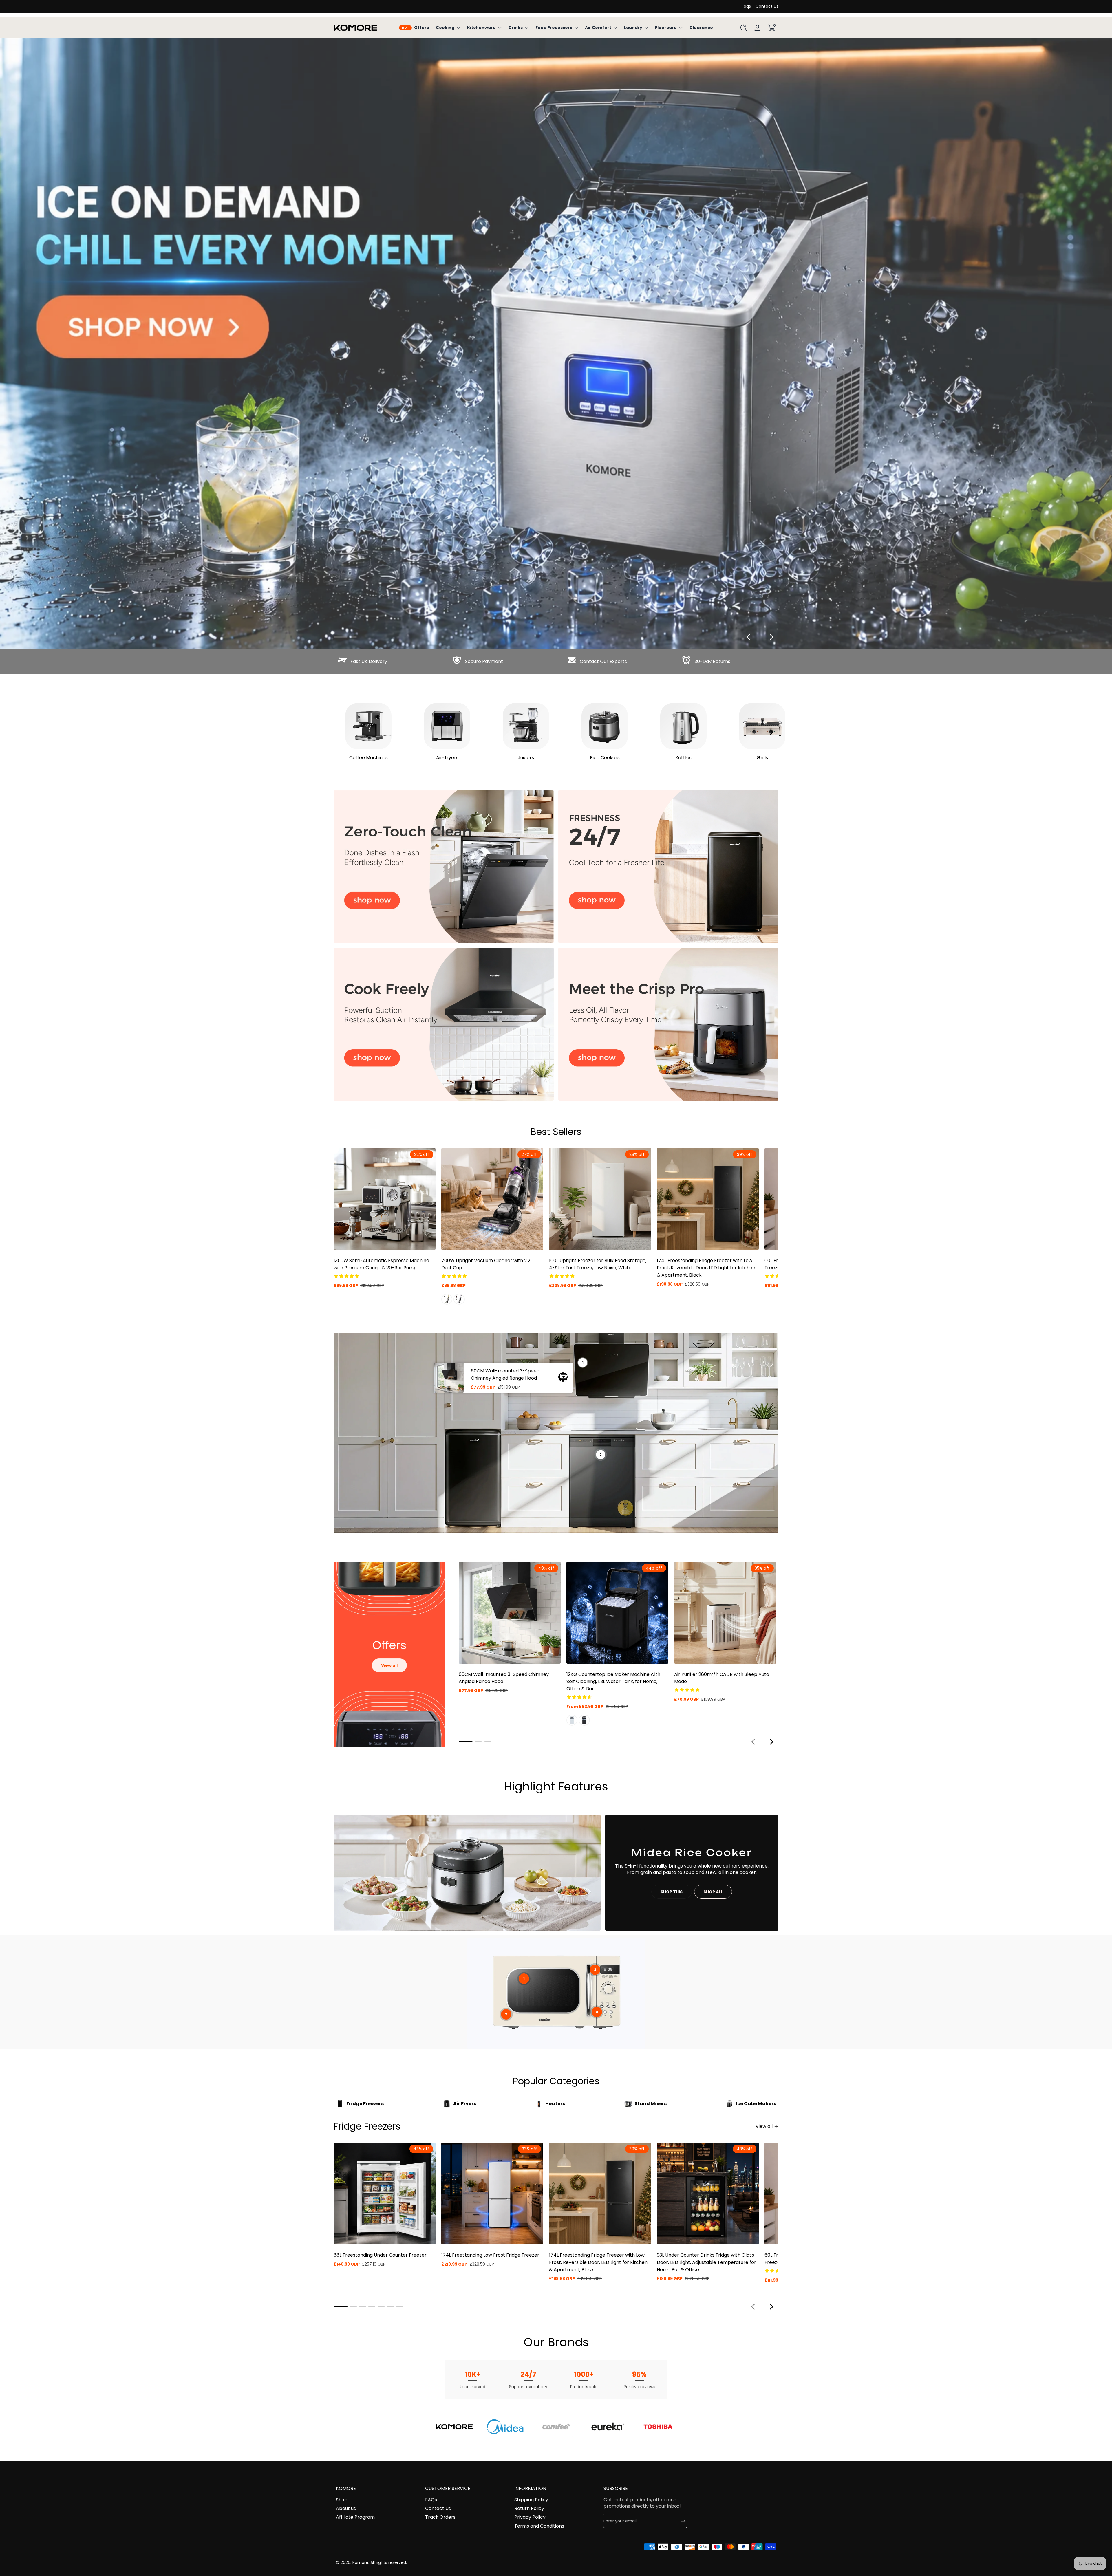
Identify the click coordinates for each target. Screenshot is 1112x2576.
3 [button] (595, 1970)
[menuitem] (378, 2500)
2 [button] (506, 2014)
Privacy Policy (530, 2517)
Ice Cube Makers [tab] (756, 2104)
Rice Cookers (605, 758)
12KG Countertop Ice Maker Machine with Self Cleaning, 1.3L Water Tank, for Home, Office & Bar (613, 1681)
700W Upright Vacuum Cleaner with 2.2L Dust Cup (487, 1264)
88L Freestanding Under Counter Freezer (380, 2255)
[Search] (744, 28)
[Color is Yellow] (447, 1299)
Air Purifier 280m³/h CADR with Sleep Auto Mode (722, 1678)
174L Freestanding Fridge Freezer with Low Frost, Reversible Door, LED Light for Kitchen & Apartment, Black (706, 1268)
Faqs (746, 6)
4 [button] (597, 2012)
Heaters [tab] (555, 2104)
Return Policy (529, 2509)
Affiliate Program (355, 2517)
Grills (762, 758)
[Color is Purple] (459, 1299)
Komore (360, 2562)
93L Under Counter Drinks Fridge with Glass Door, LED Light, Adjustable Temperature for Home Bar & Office (706, 2262)
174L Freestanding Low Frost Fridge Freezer (490, 2255)
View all (389, 1665)
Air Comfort (598, 28)
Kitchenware (481, 28)
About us (346, 2509)
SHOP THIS (672, 1892)
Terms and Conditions (539, 2526)
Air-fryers (447, 758)
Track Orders (440, 2517)
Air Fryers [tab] (465, 2104)
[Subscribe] (681, 2521)
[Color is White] (572, 1720)
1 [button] (524, 1979)
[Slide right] (771, 637)
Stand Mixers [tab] (651, 2104)
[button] (744, 28)
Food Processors (554, 28)
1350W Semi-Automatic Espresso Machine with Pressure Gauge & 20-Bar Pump (381, 1264)
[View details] (556, 343)
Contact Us (438, 2509)
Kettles (683, 758)
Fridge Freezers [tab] (365, 2104)
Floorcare (666, 28)
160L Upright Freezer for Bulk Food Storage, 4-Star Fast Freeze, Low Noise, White (598, 1264)
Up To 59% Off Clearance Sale (552, 6)
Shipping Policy (531, 2500)
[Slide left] (748, 637)
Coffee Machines (368, 758)
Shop (342, 2500)
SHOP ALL (713, 1892)
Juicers (526, 758)
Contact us (767, 6)
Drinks (516, 28)
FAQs (431, 2500)
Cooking (445, 28)
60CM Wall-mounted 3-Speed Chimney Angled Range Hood (505, 1374)
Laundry (633, 28)
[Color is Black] (584, 1720)
